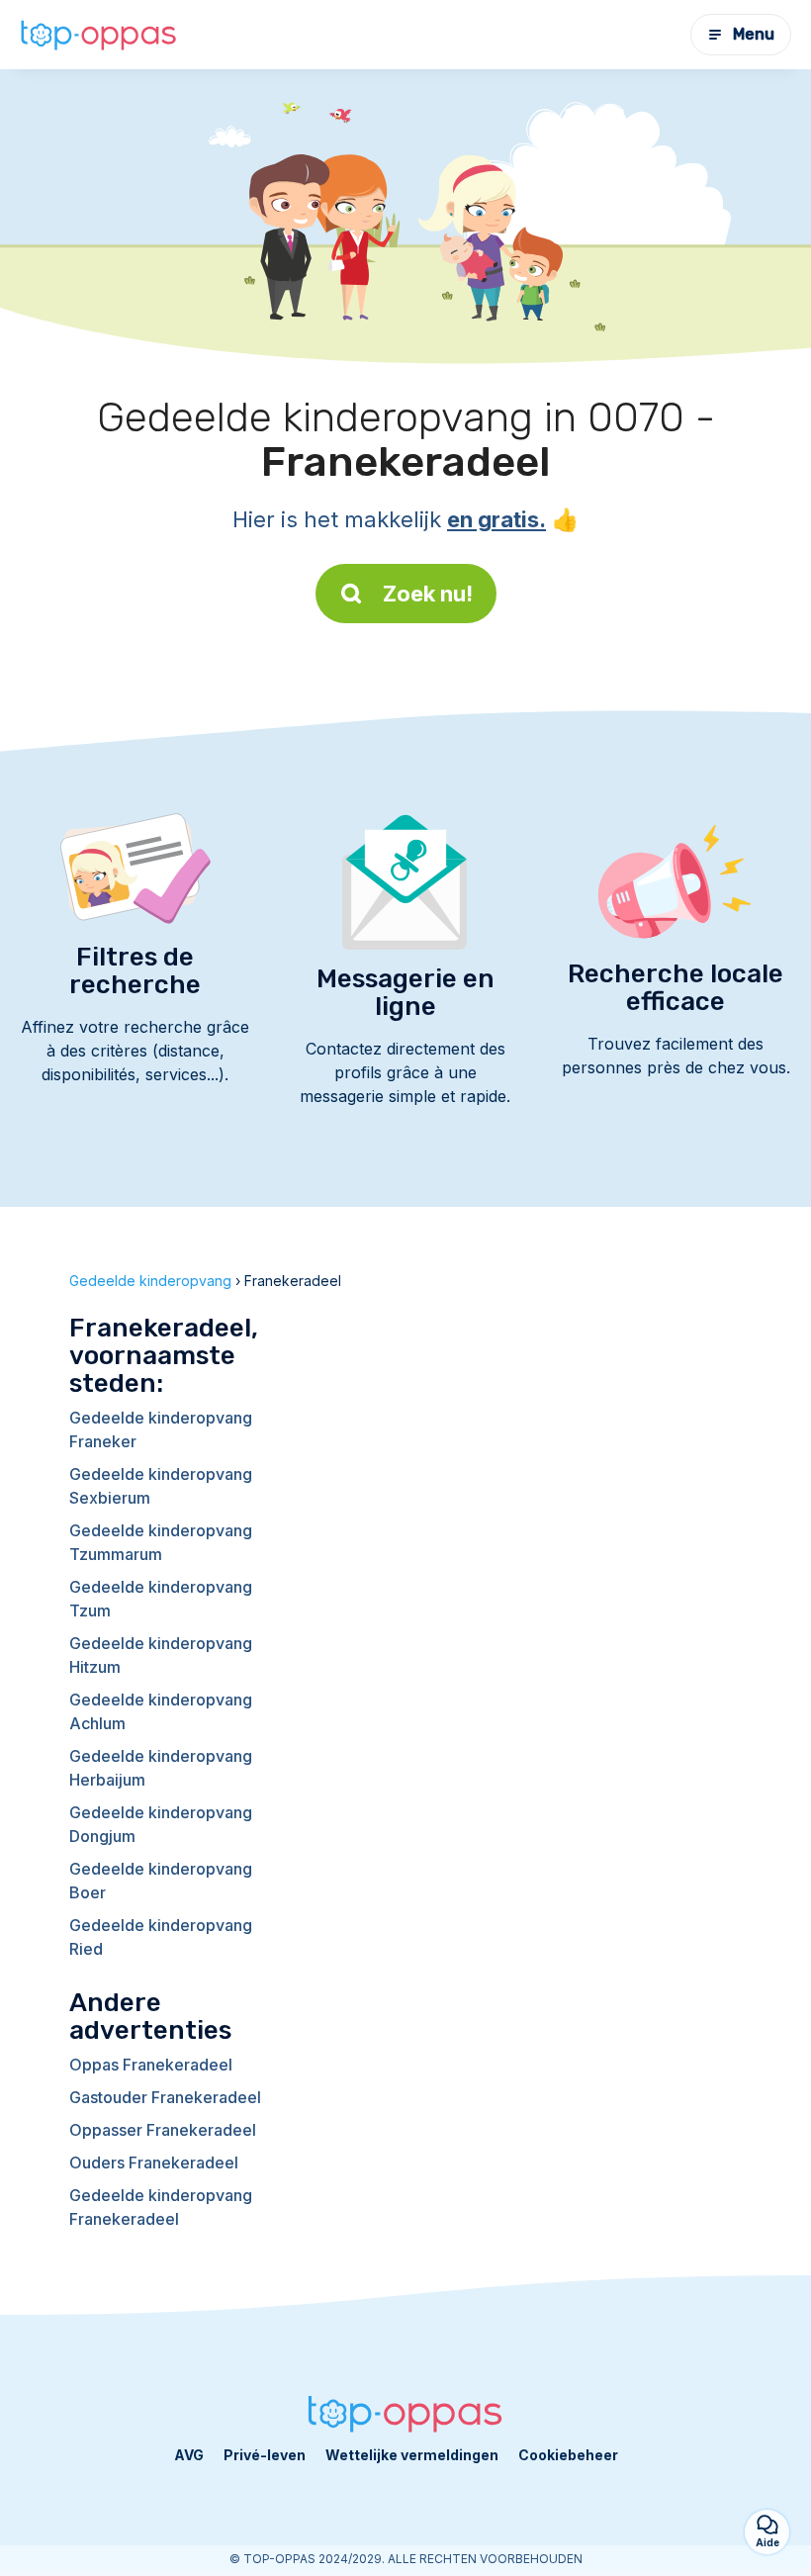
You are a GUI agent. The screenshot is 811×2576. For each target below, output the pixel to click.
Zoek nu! (428, 594)
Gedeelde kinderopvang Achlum (161, 1711)
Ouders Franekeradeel (154, 2162)
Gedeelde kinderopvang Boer (161, 1881)
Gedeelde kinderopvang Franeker (161, 1429)
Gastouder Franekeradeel (165, 2097)
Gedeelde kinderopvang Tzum (161, 1599)
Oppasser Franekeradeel (163, 2130)
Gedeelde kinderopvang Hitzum (161, 1655)
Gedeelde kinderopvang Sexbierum (161, 1486)
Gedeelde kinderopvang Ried (161, 1937)
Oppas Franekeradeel (151, 2065)
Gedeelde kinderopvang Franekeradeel (161, 2207)
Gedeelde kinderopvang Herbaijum (161, 1768)
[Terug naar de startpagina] (99, 34)
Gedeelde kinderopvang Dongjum (161, 1824)
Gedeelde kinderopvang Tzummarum (161, 1542)
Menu (754, 34)
